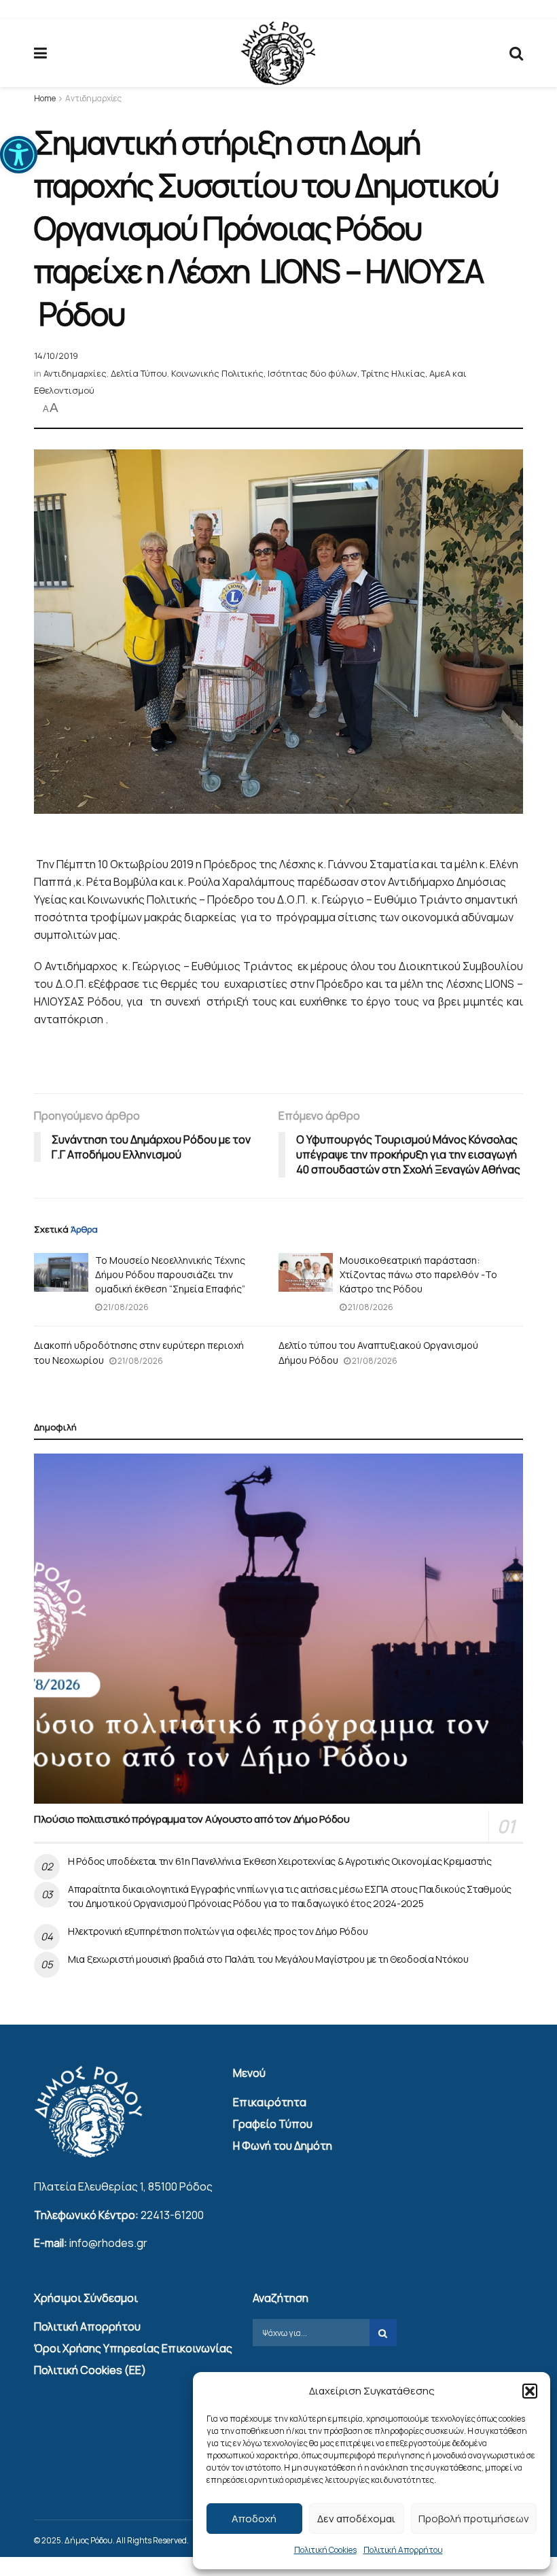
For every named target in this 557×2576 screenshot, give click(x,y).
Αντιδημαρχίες (93, 98)
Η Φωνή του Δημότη (283, 2146)
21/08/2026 (125, 1307)
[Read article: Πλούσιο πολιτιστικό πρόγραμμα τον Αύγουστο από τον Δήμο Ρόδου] (278, 1629)
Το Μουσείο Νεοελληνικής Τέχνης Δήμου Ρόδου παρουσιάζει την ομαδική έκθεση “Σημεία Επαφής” (170, 1274)
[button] (19, 155)
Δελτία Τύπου (139, 373)
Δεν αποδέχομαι (356, 2519)
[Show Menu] (40, 53)
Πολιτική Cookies (325, 2550)
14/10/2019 (56, 356)
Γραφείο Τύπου (273, 2124)
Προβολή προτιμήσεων (474, 2519)
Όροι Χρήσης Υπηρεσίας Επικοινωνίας (133, 2348)
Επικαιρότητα (270, 2102)
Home (45, 98)
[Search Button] (516, 53)
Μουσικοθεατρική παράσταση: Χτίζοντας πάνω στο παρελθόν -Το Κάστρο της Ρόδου (418, 1274)
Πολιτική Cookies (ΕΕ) (90, 2370)
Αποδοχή (254, 2519)
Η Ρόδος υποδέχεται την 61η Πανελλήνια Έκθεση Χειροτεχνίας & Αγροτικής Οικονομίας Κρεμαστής (280, 1861)
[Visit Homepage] (278, 53)
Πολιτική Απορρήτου (403, 2550)
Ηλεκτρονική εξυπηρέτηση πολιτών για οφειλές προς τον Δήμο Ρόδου (218, 1931)
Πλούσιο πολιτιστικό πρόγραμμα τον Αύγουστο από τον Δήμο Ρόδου (192, 1819)
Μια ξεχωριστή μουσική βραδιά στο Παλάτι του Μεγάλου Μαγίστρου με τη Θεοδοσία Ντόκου (268, 1959)
